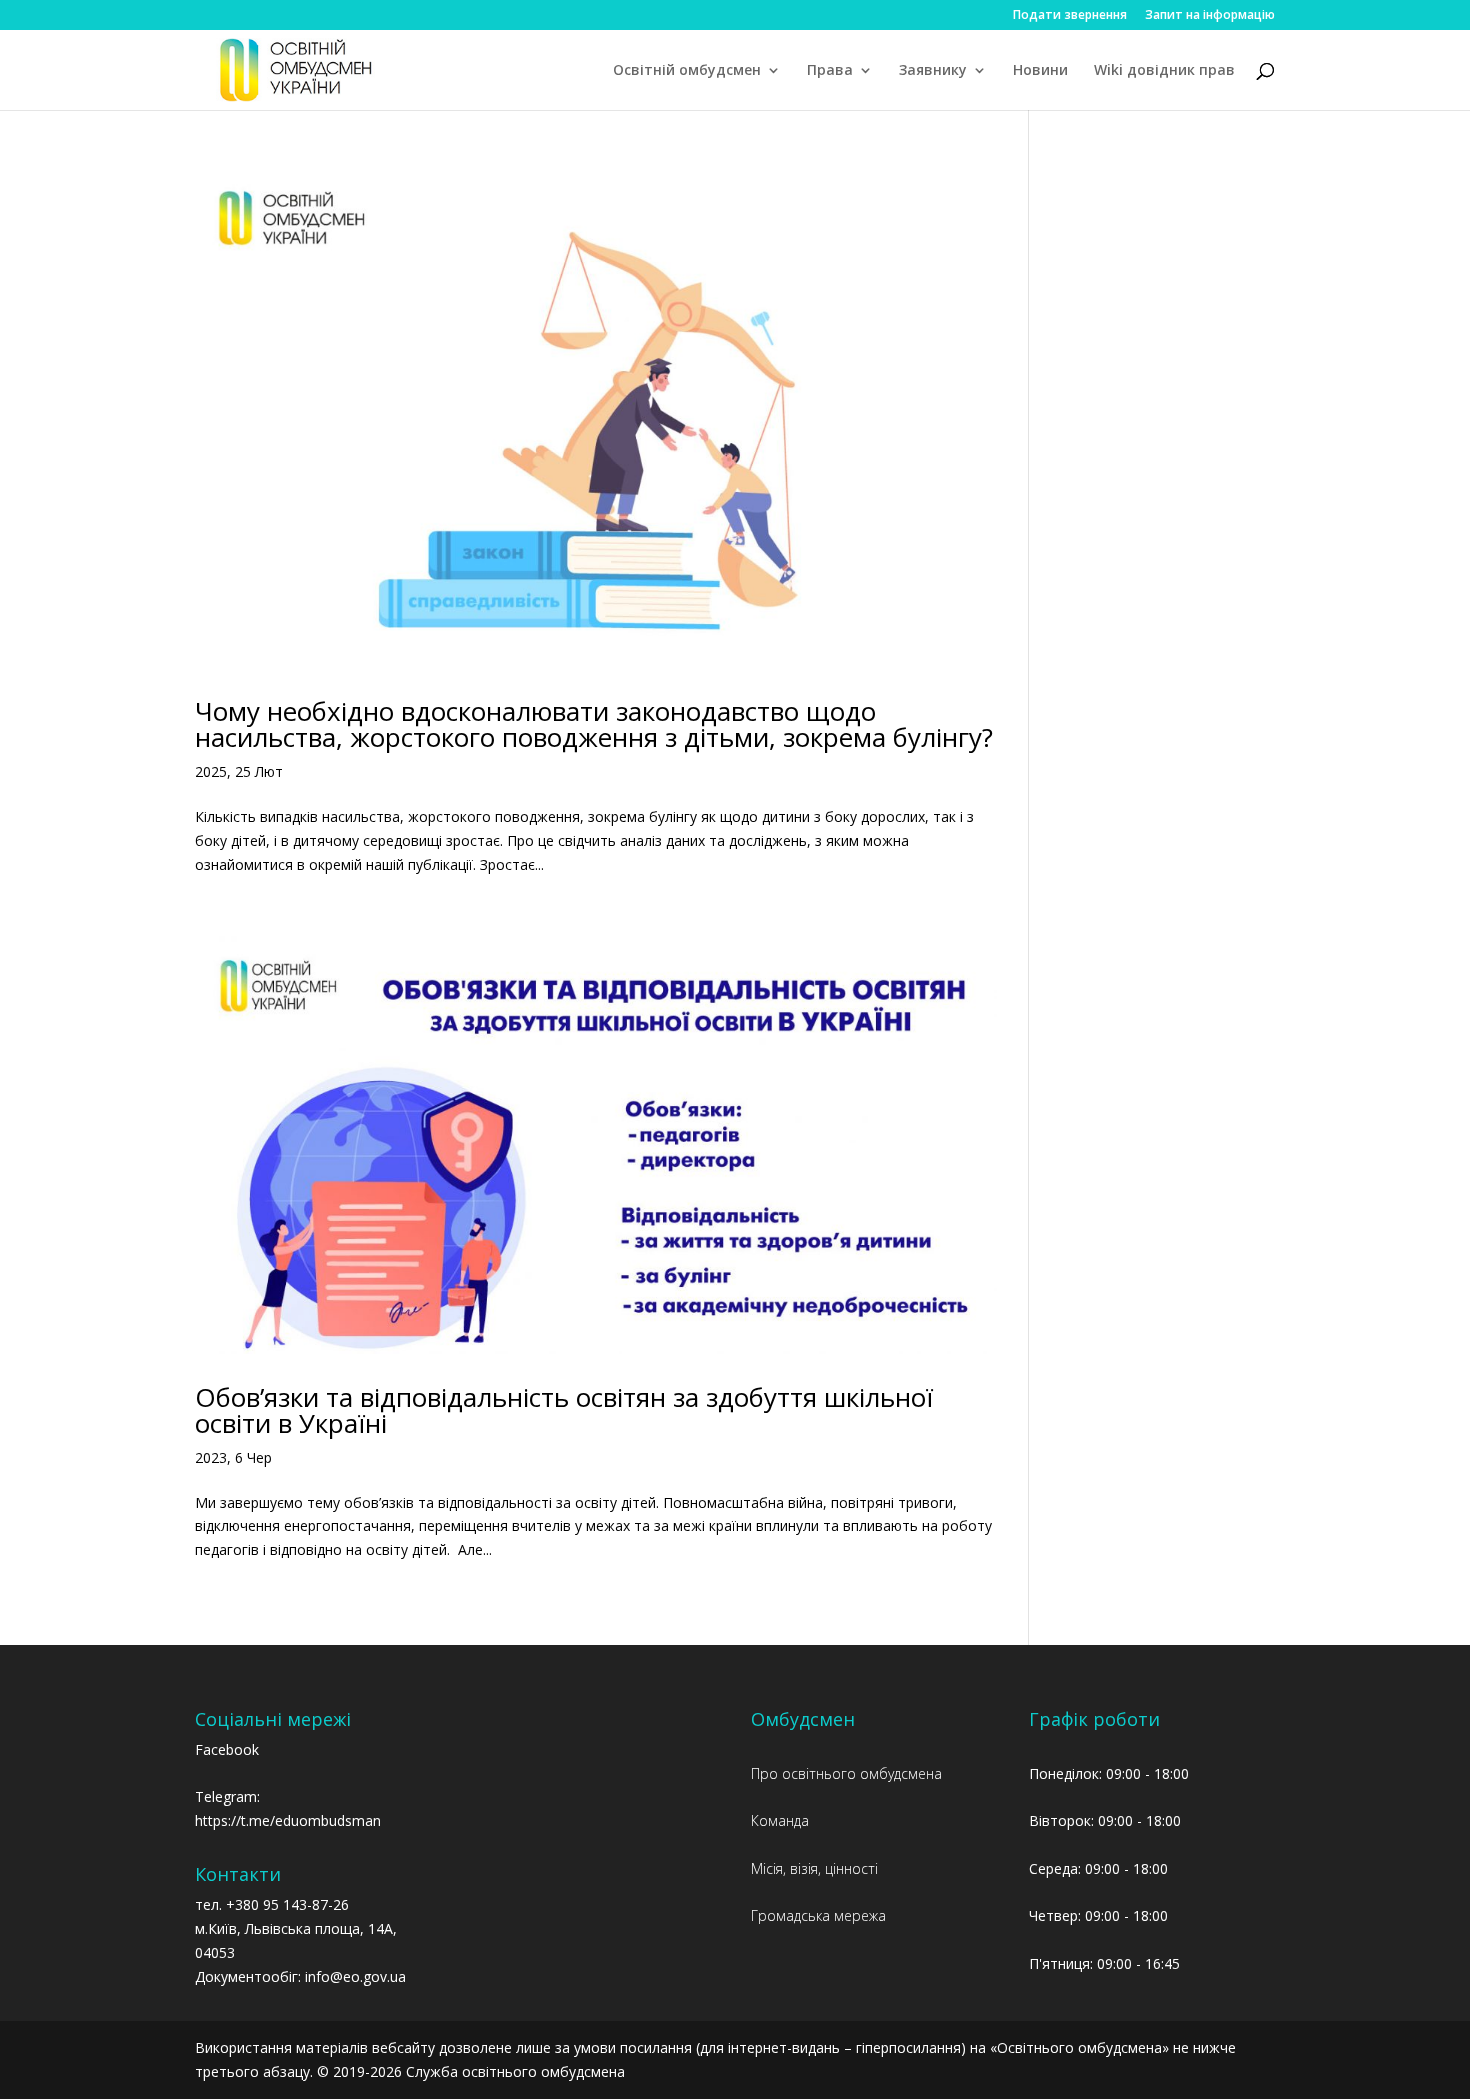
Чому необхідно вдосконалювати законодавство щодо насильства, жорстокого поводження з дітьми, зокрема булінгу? (594, 724)
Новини (1040, 71)
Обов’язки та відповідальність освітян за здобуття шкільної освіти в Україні (564, 1410)
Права (830, 71)
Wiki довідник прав (1164, 71)
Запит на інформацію (1210, 16)
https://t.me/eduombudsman (288, 1820)
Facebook (227, 1749)
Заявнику (933, 71)
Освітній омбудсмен (687, 71)
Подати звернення (1070, 16)
